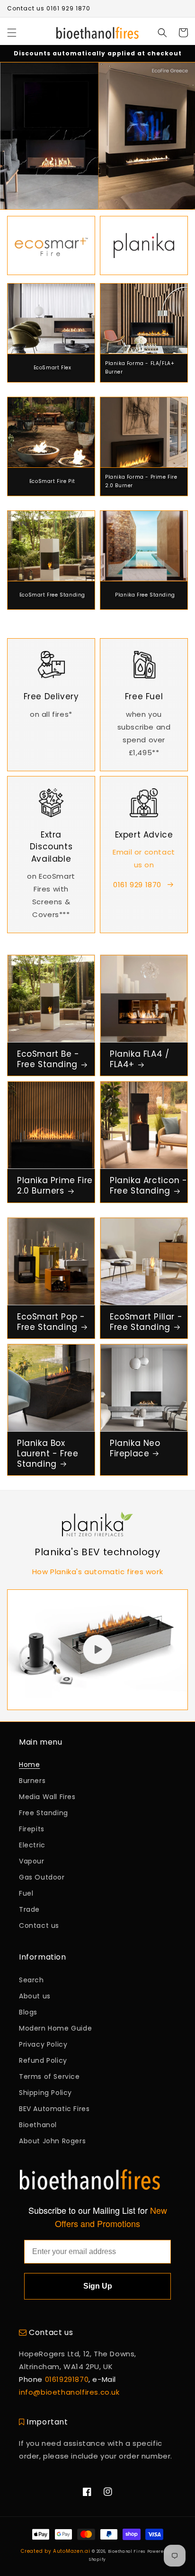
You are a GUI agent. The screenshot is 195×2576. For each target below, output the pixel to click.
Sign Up (98, 2286)
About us (35, 1996)
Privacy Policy (43, 2044)
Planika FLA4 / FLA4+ (139, 1059)
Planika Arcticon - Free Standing (149, 1185)
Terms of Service (49, 2077)
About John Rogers (52, 2141)
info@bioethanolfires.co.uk (69, 2392)
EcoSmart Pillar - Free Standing (146, 1322)
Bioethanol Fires (127, 2551)
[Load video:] (97, 1650)
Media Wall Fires (47, 1797)
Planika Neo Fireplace (135, 1448)
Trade (29, 1909)
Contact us (39, 1925)
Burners (32, 1781)
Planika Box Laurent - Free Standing (48, 1453)
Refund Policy (43, 2060)
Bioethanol (38, 2125)
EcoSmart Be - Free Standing (48, 1059)
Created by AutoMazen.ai (55, 2551)
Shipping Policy (45, 2093)
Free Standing (44, 1813)
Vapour (32, 1861)
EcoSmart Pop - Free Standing (51, 1322)
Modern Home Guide (55, 2028)
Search (31, 1980)
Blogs (28, 2012)
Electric (32, 1845)
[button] (12, 33)
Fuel (26, 1893)
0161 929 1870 (137, 885)
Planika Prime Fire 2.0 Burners (55, 1185)
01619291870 (67, 2379)
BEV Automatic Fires (54, 2109)
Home (29, 1765)
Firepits (32, 1829)
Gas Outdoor (42, 1877)
